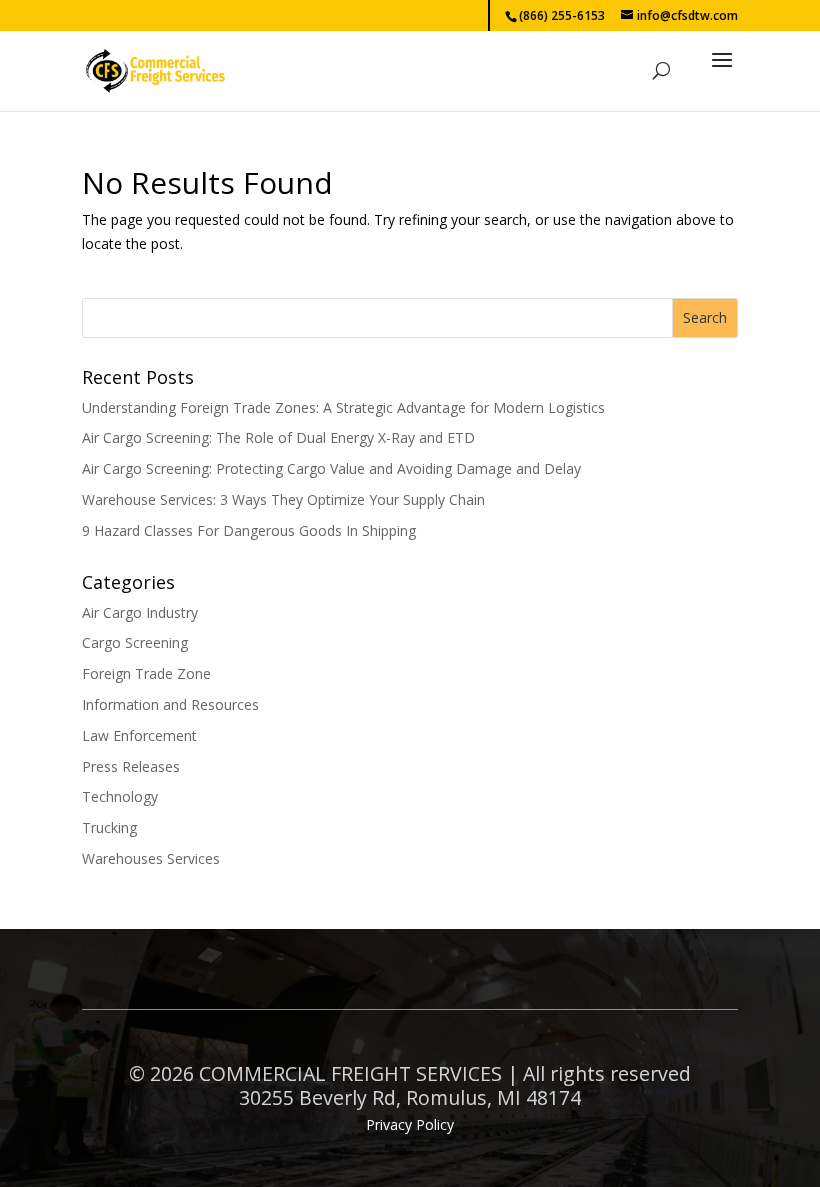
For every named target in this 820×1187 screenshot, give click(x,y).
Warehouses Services (151, 858)
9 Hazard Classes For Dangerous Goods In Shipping (249, 530)
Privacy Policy (410, 1124)
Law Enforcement (139, 735)
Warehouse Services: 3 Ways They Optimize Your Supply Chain (283, 499)
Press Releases (131, 766)
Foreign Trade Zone (146, 673)
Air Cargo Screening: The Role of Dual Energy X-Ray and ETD (278, 437)
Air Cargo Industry (140, 612)
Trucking (109, 827)
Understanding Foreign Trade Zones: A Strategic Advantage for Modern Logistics (343, 407)
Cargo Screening (135, 642)
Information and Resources (170, 704)
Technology (120, 796)
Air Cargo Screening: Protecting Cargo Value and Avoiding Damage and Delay (331, 468)
